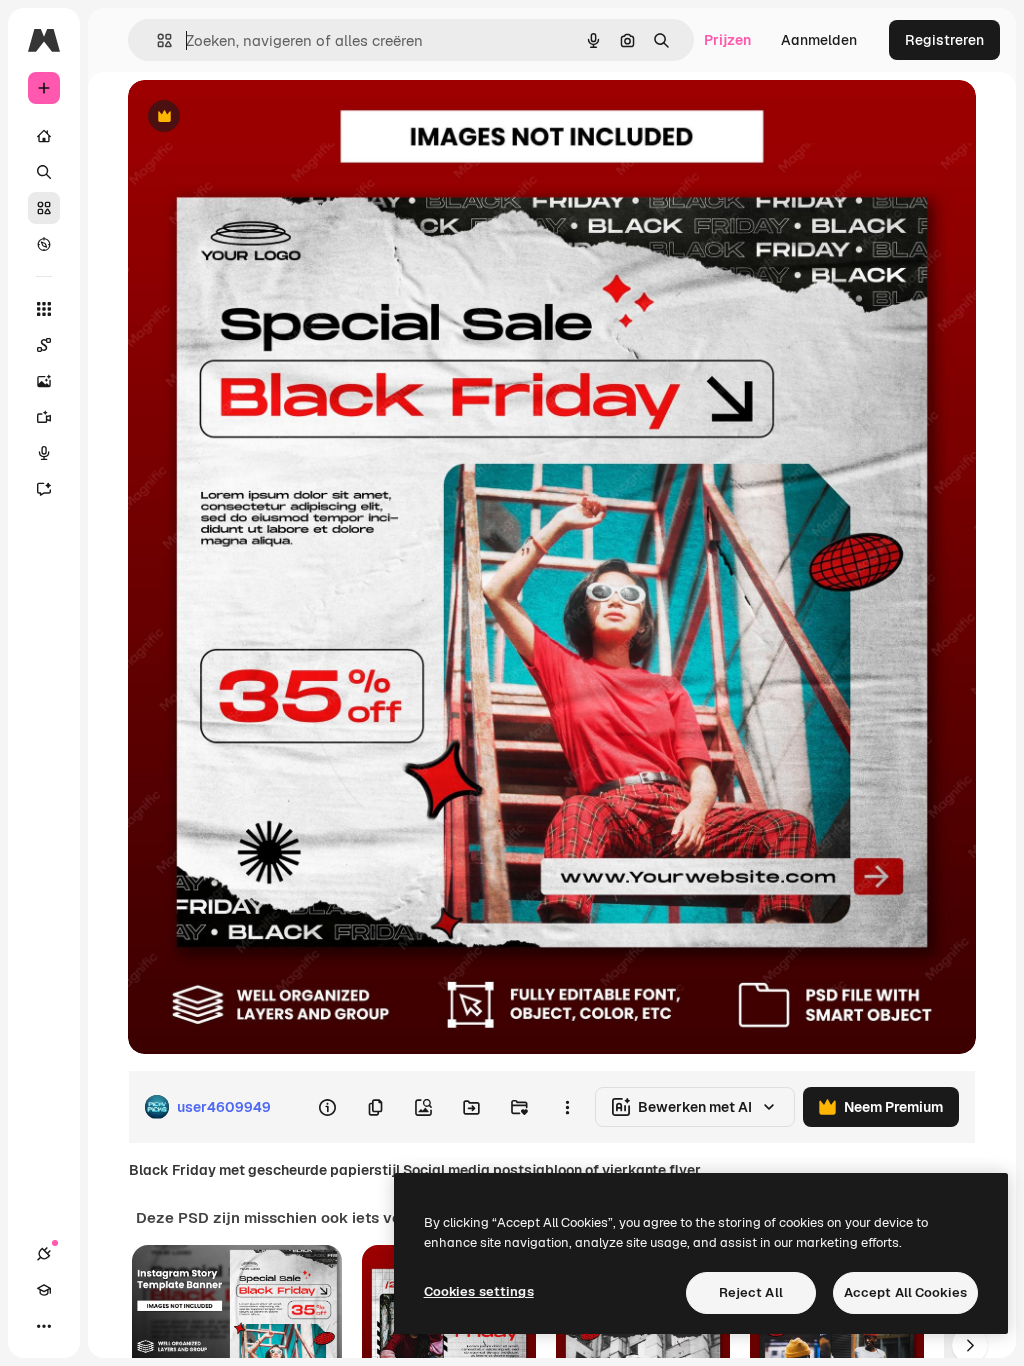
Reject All (751, 1292)
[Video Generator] (44, 417)
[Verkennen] (44, 244)
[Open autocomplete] (156, 40)
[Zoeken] (44, 172)
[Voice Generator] (44, 453)
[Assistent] (44, 489)
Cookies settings (479, 1291)
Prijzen (727, 40)
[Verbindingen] (44, 1254)
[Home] (44, 136)
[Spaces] (44, 345)
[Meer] (44, 1326)
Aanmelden (819, 40)
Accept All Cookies (905, 1292)
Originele (259, 117)
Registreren (944, 40)
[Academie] (44, 1290)
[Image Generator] (44, 381)
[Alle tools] (44, 309)
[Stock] (44, 208)
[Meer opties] (567, 1107)
